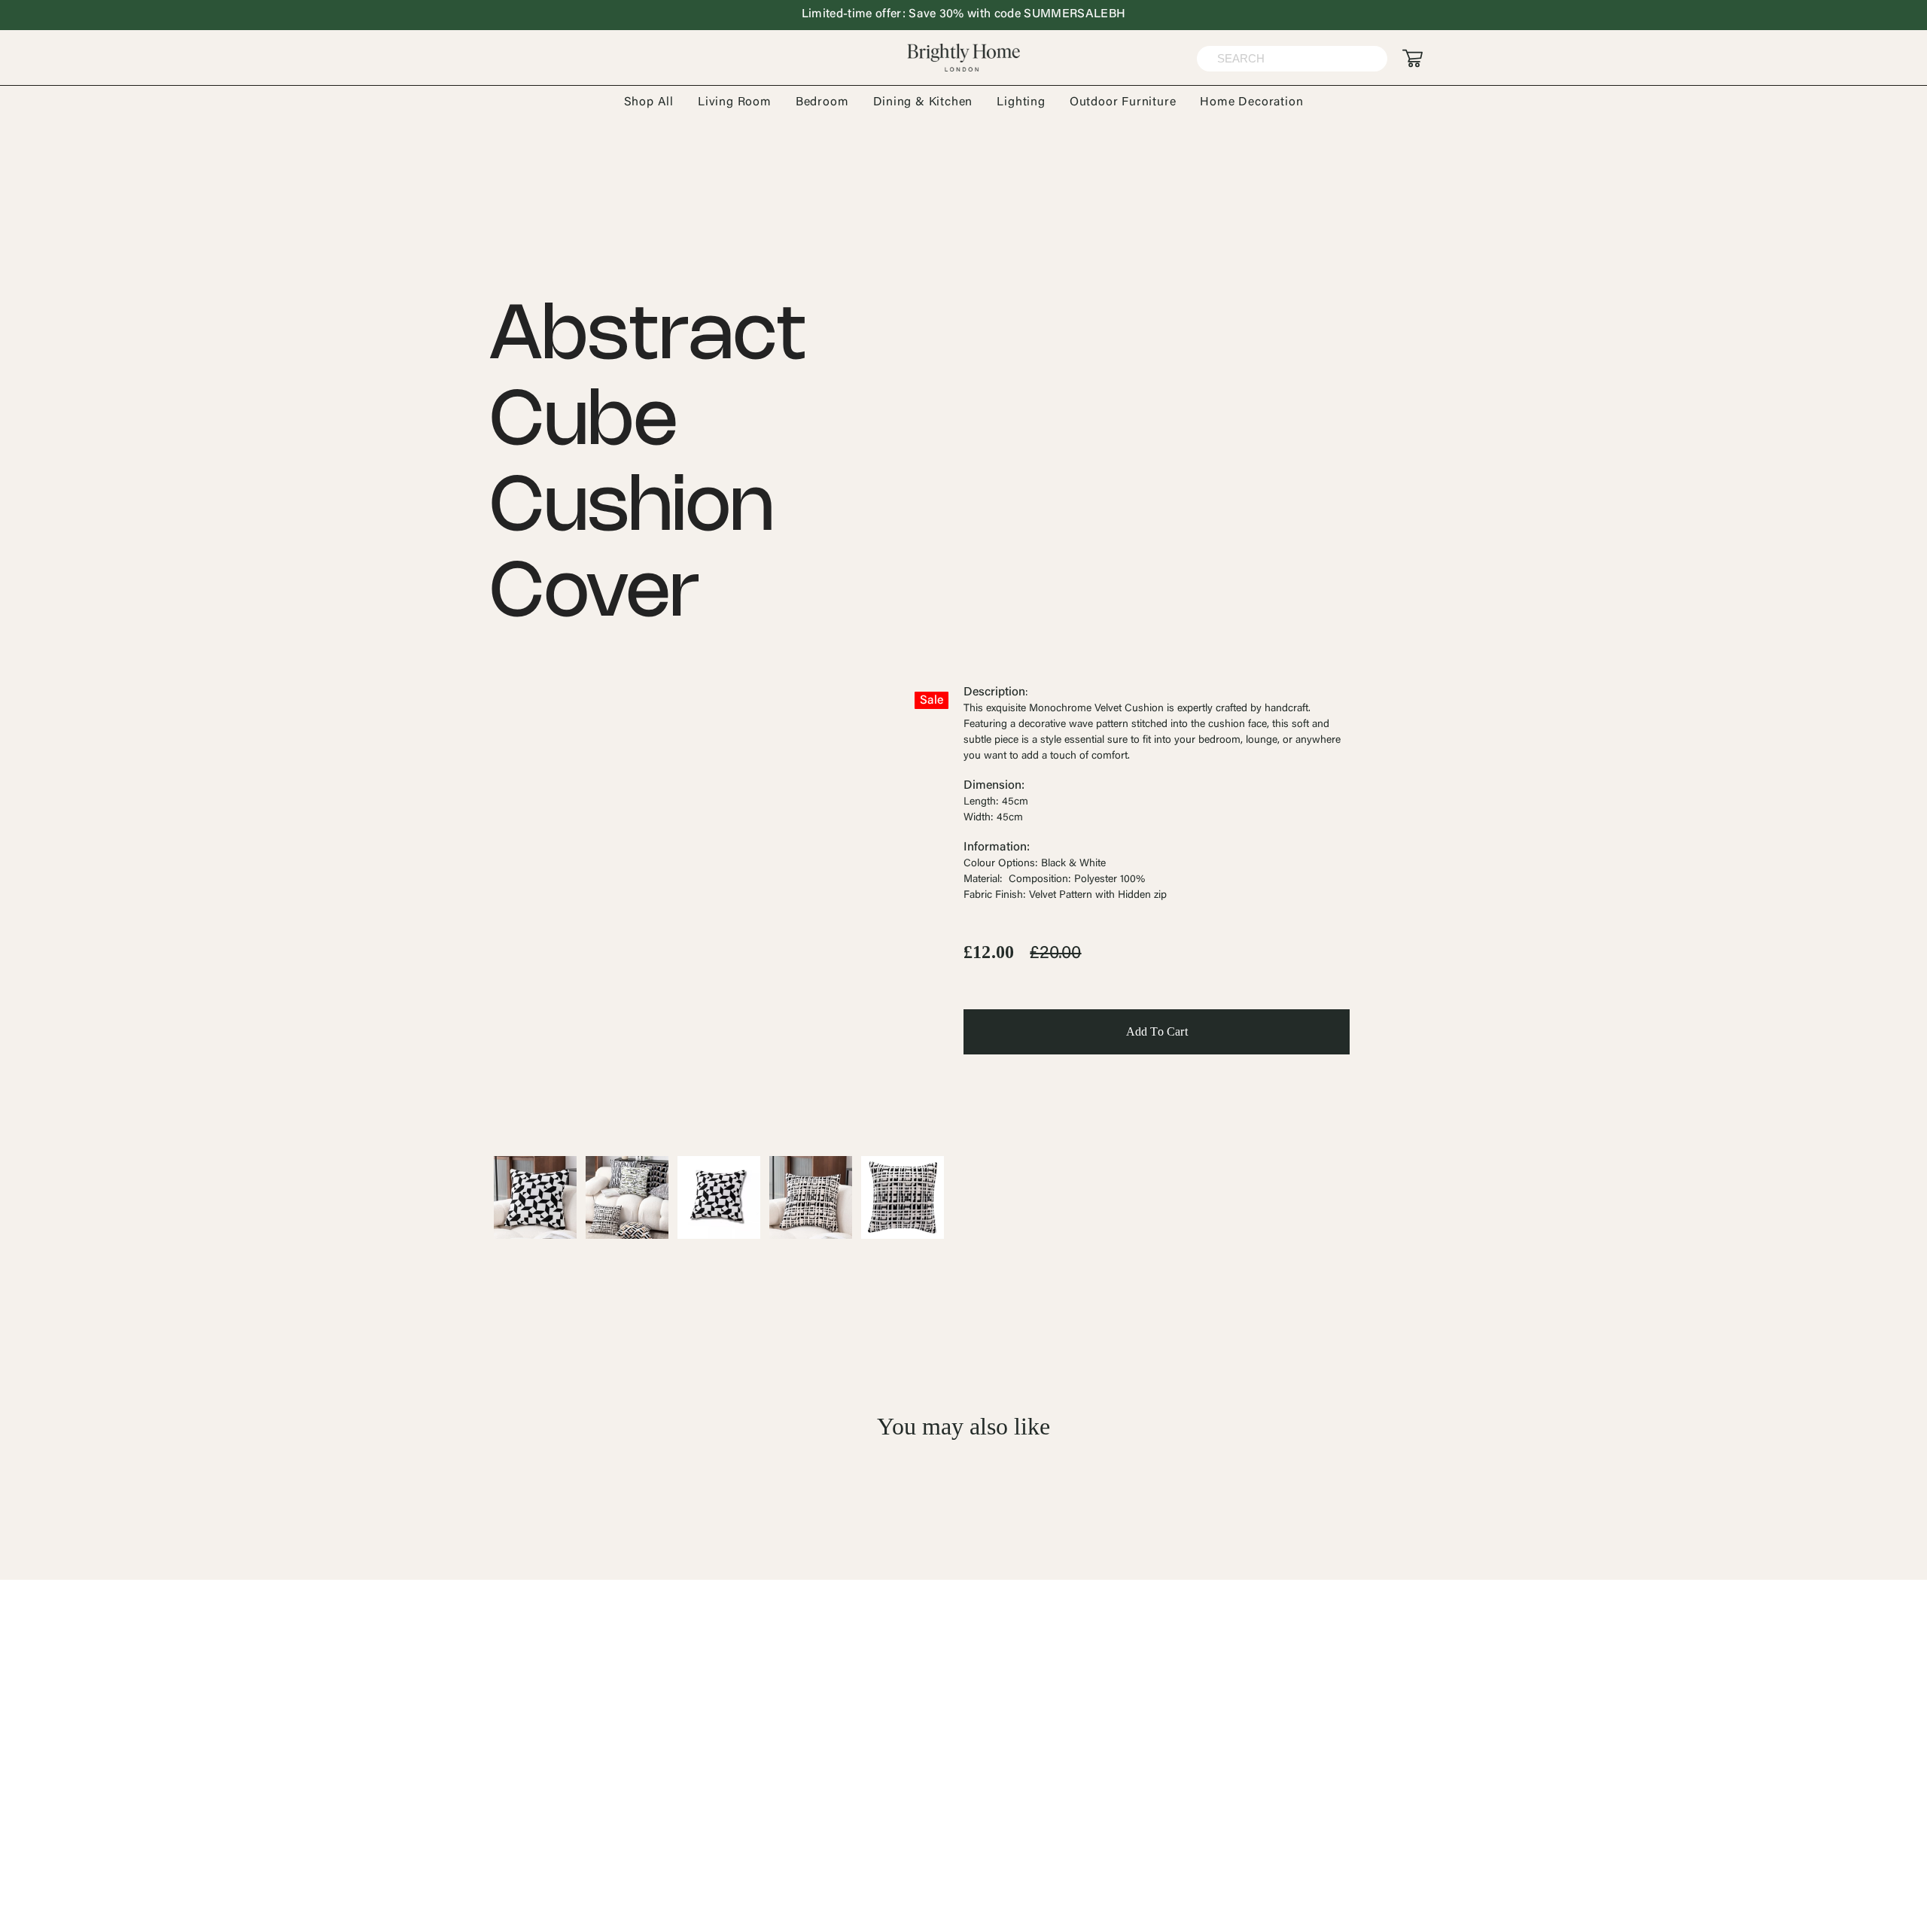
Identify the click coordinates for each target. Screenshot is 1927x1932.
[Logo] (963, 58)
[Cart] (1413, 58)
